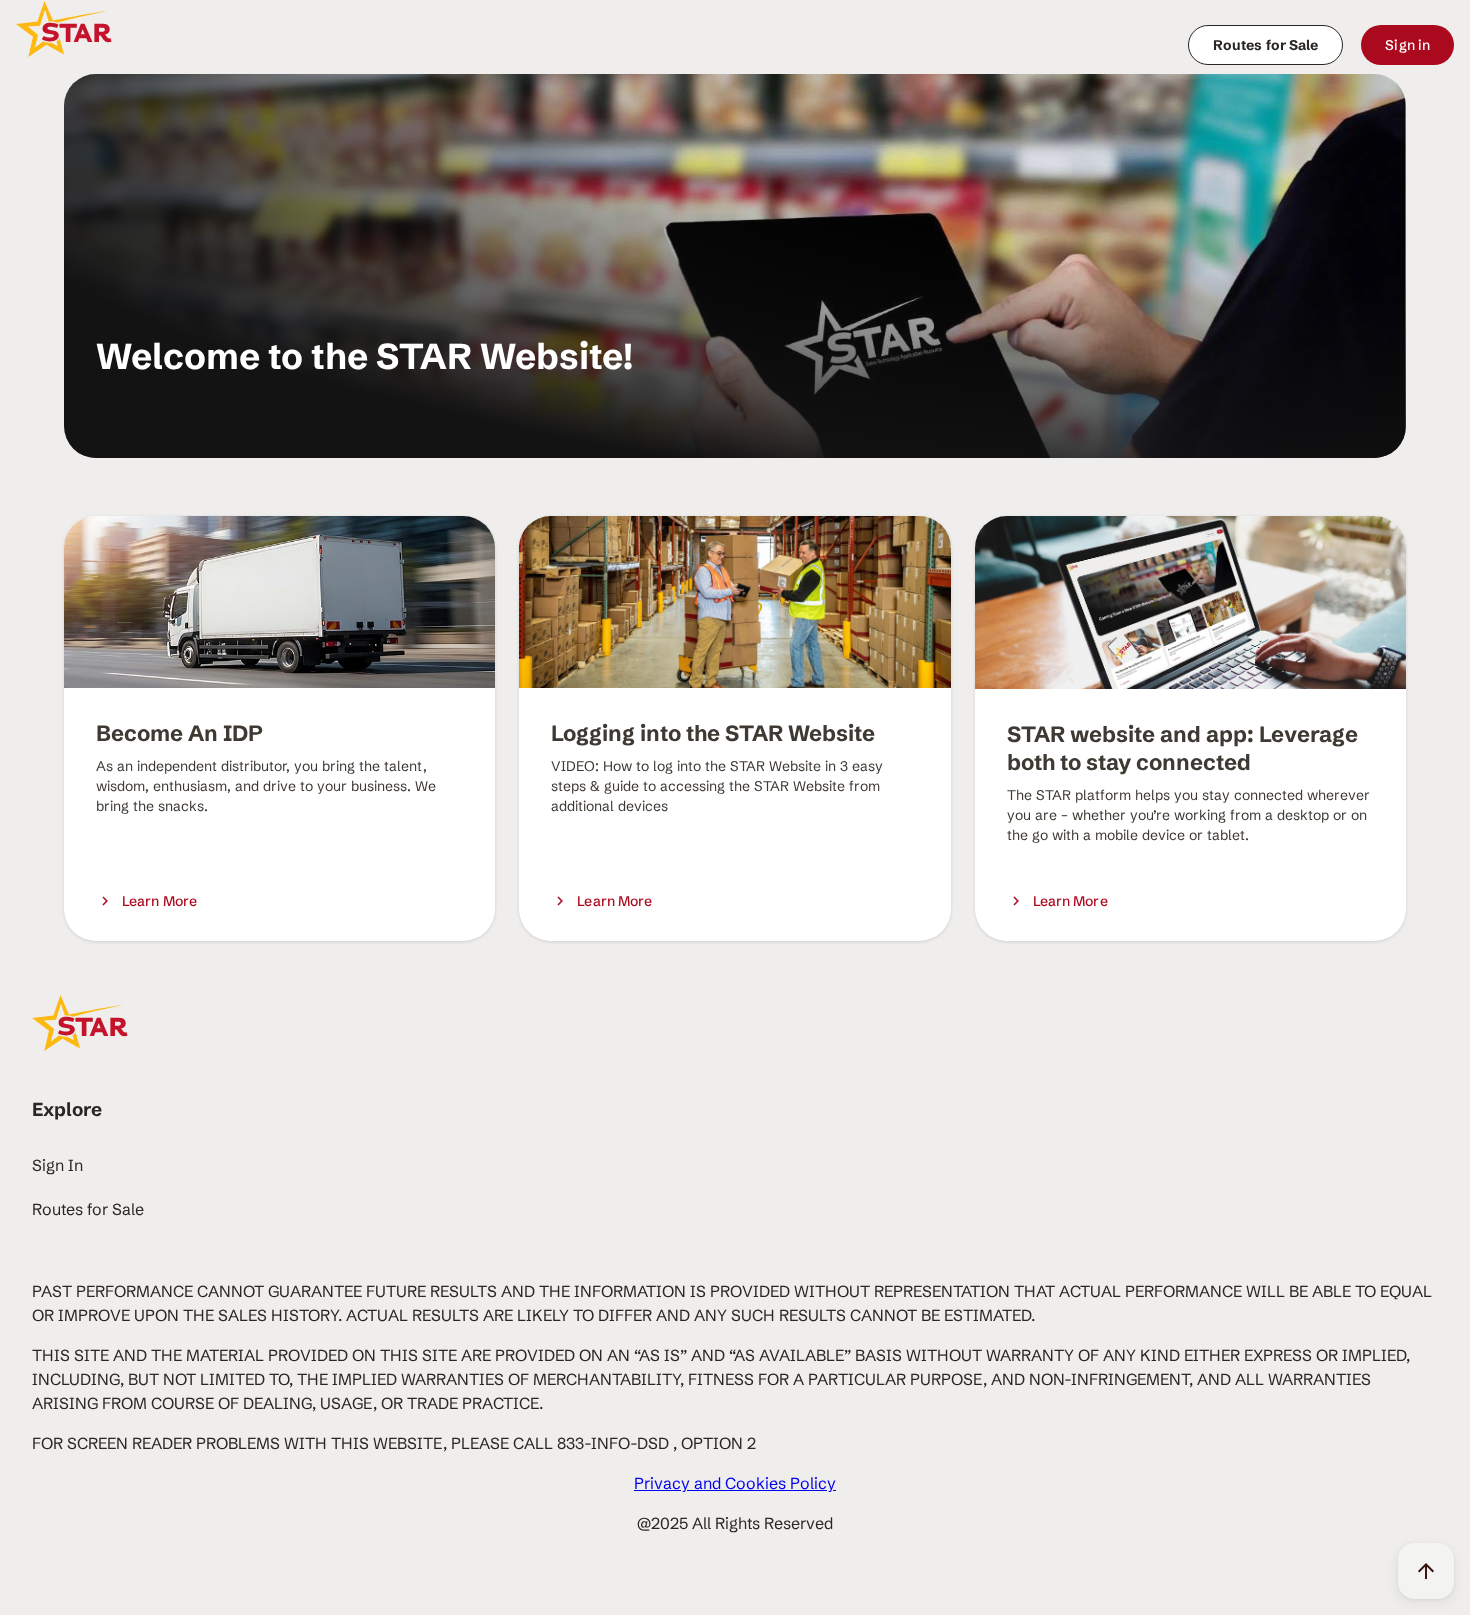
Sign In (57, 1165)
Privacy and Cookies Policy (735, 1483)
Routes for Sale (88, 1209)
